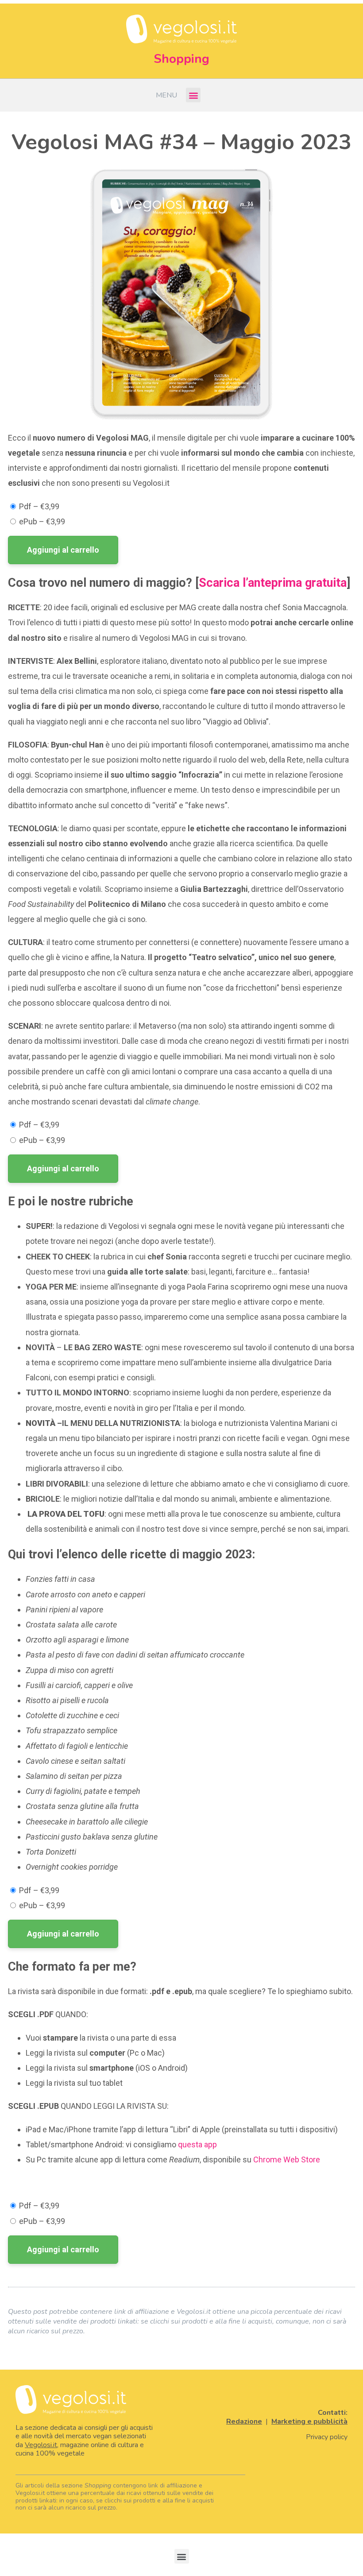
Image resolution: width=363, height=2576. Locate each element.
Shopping (181, 59)
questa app (197, 2144)
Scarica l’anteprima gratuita (273, 583)
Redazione (244, 2421)
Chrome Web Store (288, 2160)
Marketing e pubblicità (309, 2421)
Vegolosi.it (41, 2445)
